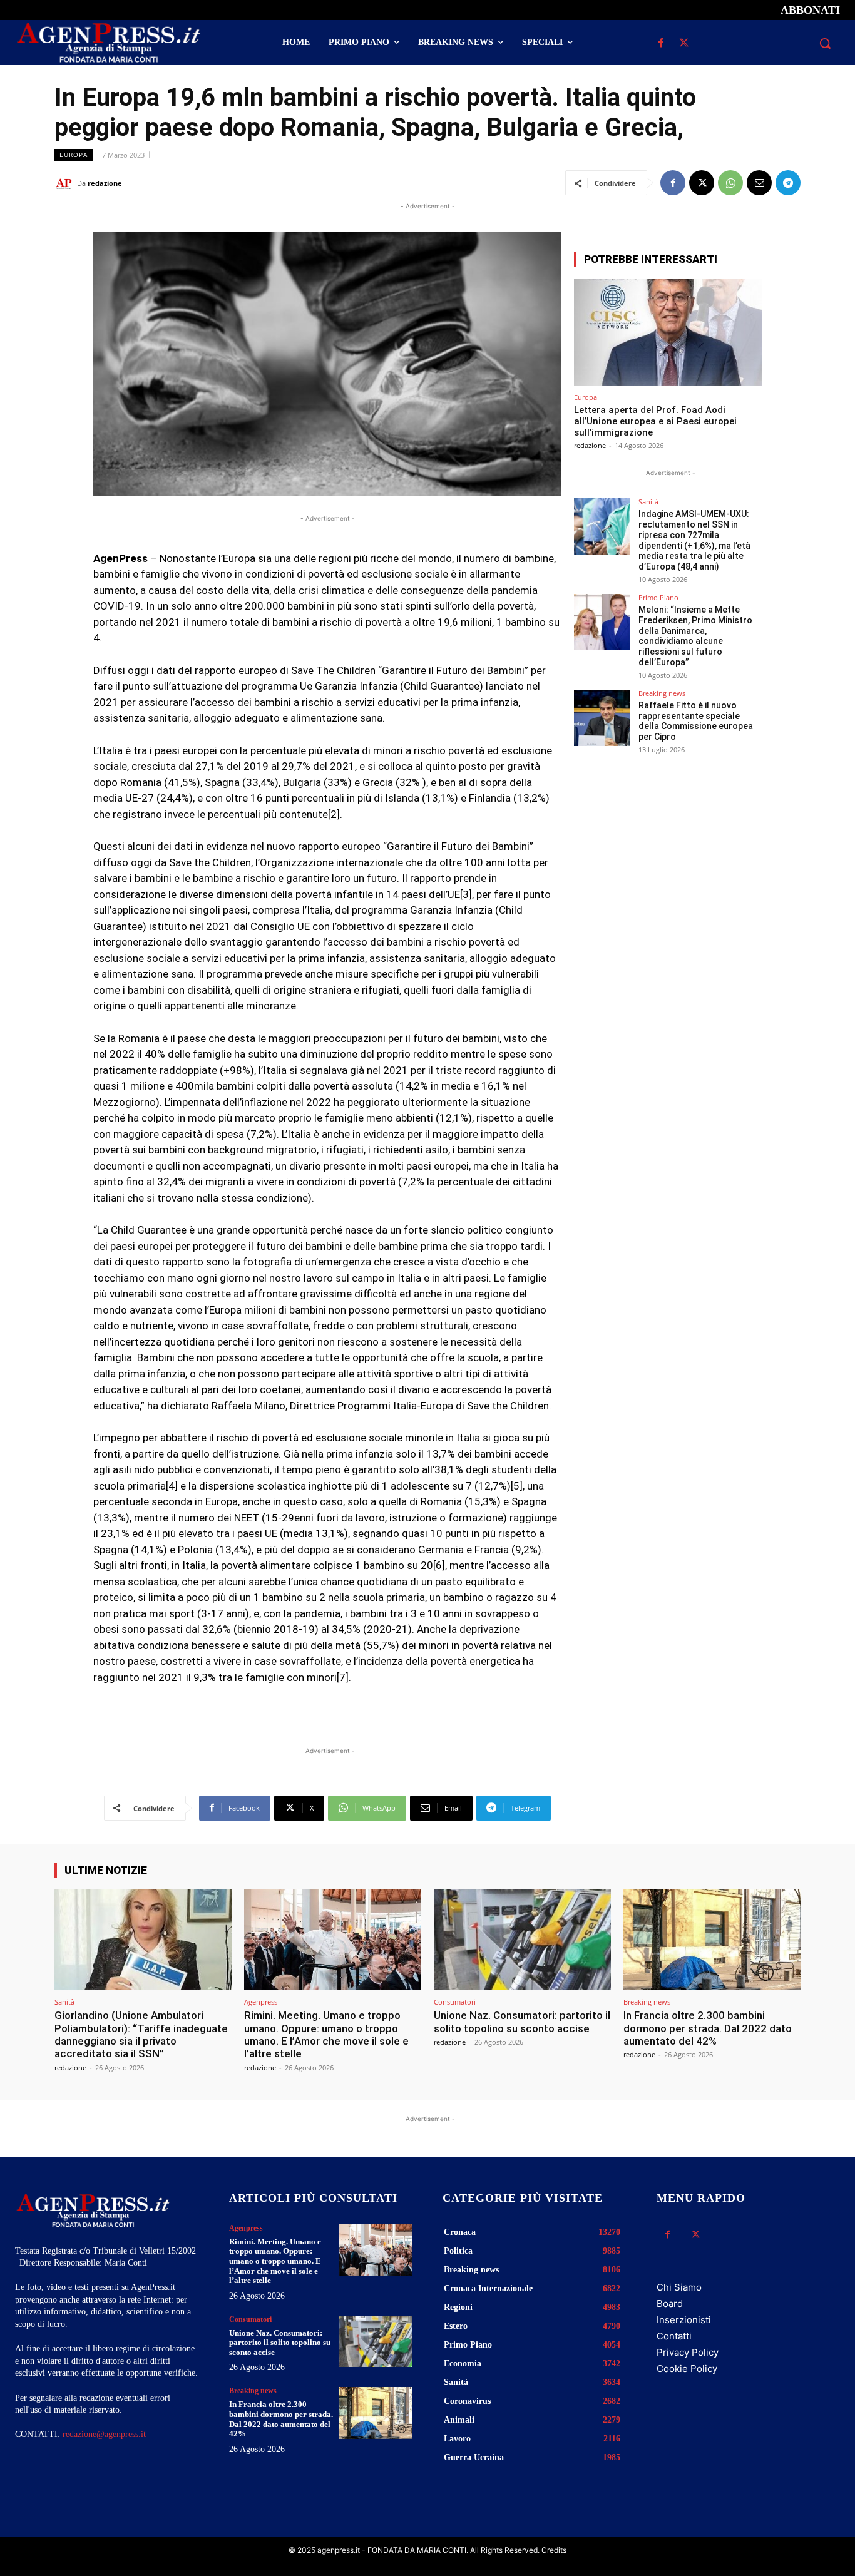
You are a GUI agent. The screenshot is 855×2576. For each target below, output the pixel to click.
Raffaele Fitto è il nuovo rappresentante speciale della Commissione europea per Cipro (696, 721)
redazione (105, 183)
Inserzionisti (684, 2320)
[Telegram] (788, 183)
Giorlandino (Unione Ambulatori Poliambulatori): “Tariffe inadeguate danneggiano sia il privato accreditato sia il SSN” (141, 2034)
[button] (825, 43)
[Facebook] (661, 43)
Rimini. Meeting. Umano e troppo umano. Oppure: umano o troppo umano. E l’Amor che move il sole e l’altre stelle (326, 2034)
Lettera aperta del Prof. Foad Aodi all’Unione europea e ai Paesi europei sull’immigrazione (655, 421)
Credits (554, 2550)
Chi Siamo (679, 2287)
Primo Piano (658, 597)
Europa (74, 155)
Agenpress (261, 2002)
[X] (684, 43)
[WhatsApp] (730, 183)
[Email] (759, 183)
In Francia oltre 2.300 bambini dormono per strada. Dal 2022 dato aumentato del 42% (708, 2028)
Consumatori (455, 2002)
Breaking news (662, 693)
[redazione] (66, 183)
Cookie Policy (687, 2369)
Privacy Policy (688, 2352)
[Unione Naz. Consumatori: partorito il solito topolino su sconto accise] (522, 1940)
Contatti (674, 2336)
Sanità (648, 502)
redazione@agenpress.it (104, 2434)
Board (670, 2303)
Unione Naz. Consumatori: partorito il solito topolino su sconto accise (522, 2021)
